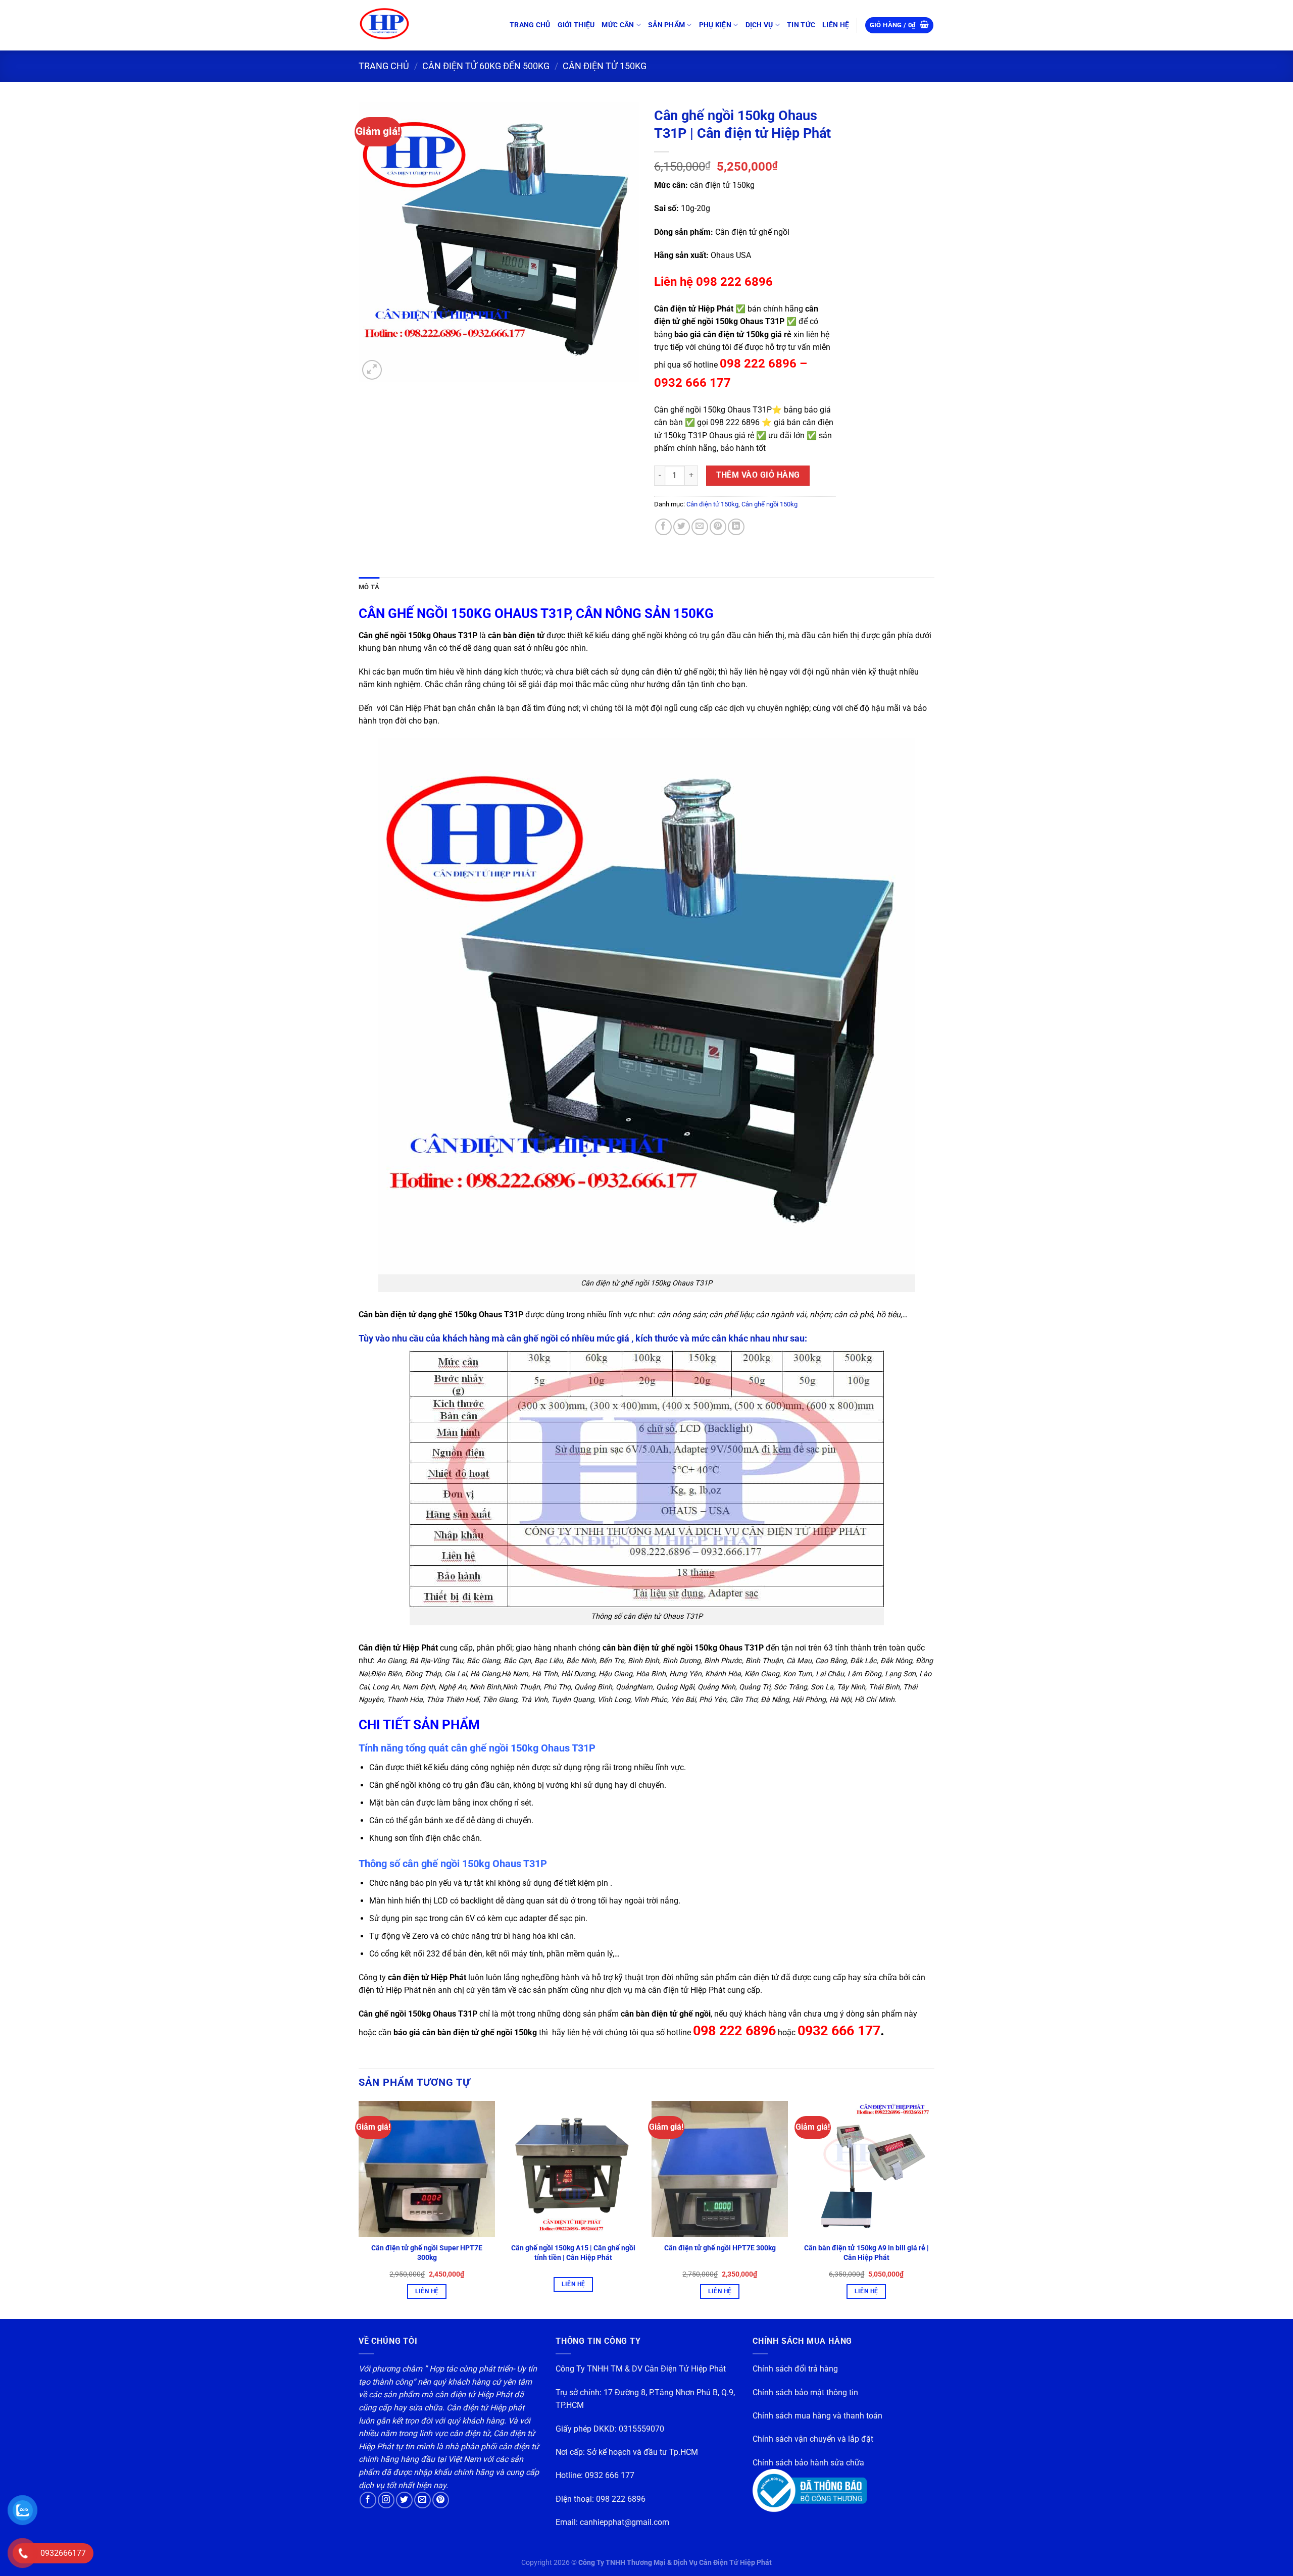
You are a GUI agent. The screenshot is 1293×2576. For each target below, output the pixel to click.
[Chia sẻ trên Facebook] (663, 527)
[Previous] (359, 2209)
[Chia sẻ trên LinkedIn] (736, 527)
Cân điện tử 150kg (605, 66)
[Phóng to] (372, 370)
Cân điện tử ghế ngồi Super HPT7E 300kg (427, 2253)
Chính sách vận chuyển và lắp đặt (813, 2439)
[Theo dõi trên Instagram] (386, 2500)
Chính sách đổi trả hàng (795, 2369)
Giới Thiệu (576, 25)
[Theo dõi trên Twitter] (404, 2500)
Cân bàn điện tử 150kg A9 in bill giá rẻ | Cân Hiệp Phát (866, 2253)
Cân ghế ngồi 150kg (769, 504)
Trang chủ (530, 25)
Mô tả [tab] (369, 587)
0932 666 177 (610, 2475)
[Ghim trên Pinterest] (718, 527)
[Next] (934, 2209)
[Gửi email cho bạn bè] (700, 527)
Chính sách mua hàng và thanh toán (817, 2416)
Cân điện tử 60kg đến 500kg (486, 66)
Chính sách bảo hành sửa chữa (808, 2463)
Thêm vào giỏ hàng (758, 475)
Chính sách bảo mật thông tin (805, 2392)
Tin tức (801, 25)
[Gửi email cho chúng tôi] (422, 2500)
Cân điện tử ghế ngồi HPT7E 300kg (720, 2248)
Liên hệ (573, 2284)
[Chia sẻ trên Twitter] (682, 527)
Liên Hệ (836, 25)
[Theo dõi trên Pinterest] (441, 2500)
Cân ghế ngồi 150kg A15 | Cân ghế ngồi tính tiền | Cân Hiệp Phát (573, 2253)
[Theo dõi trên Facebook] (368, 2500)
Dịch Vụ (759, 25)
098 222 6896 (621, 2499)
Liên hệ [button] (427, 2291)
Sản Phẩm (666, 25)
